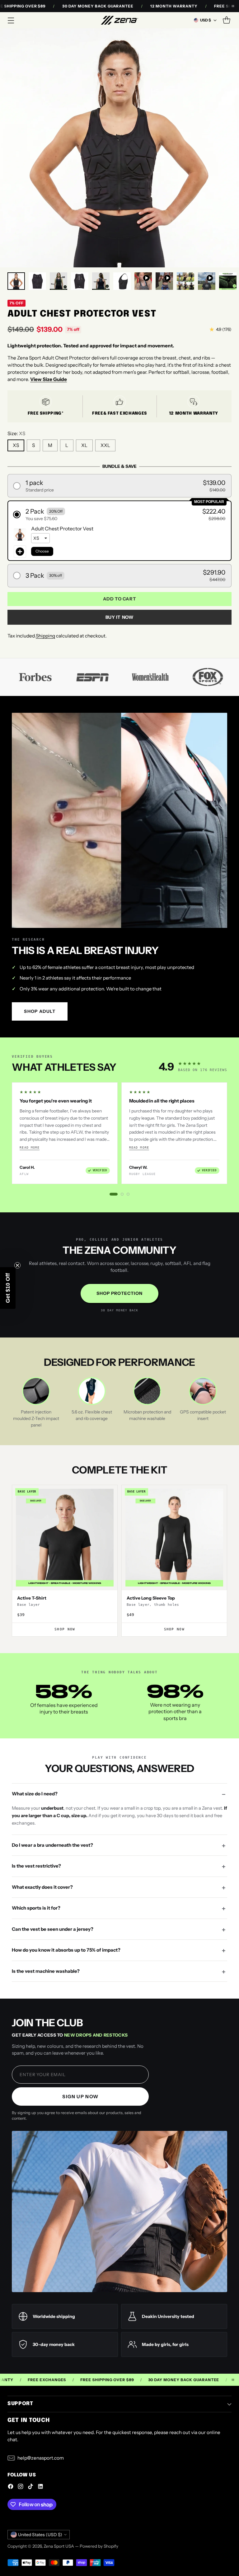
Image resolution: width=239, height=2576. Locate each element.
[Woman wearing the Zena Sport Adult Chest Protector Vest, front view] (119, 148)
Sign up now (80, 2097)
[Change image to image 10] (207, 281)
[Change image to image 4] (80, 281)
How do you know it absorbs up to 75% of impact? (66, 1950)
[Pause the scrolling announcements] (233, 6)
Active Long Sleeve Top (151, 1598)
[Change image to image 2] (37, 281)
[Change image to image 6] (122, 281)
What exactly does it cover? (42, 1887)
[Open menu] (11, 20)
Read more (30, 1147)
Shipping (45, 636)
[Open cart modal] (226, 20)
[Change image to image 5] (101, 281)
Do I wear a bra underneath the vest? (52, 1845)
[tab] (114, 1194)
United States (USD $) (40, 2534)
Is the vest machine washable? (46, 1971)
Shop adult (40, 1011)
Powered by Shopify (99, 2546)
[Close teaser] (17, 1265)
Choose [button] (42, 551)
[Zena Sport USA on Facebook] (11, 2487)
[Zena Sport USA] (119, 20)
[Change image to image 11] (228, 281)
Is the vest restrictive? (36, 1866)
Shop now (65, 1629)
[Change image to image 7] (143, 281)
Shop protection (120, 1293)
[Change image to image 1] (16, 281)
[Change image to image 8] (164, 281)
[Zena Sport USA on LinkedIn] (40, 2487)
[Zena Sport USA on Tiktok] (30, 2487)
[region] (119, 1133)
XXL (105, 445)
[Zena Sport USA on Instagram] (21, 2487)
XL (84, 445)
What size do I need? (35, 1794)
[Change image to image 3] (59, 281)
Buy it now (120, 617)
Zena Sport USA (59, 2546)
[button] (119, 486)
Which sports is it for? (36, 1908)
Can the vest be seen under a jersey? (53, 1929)
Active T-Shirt (32, 1598)
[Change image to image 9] (185, 281)
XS (16, 445)
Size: (16, 433)
